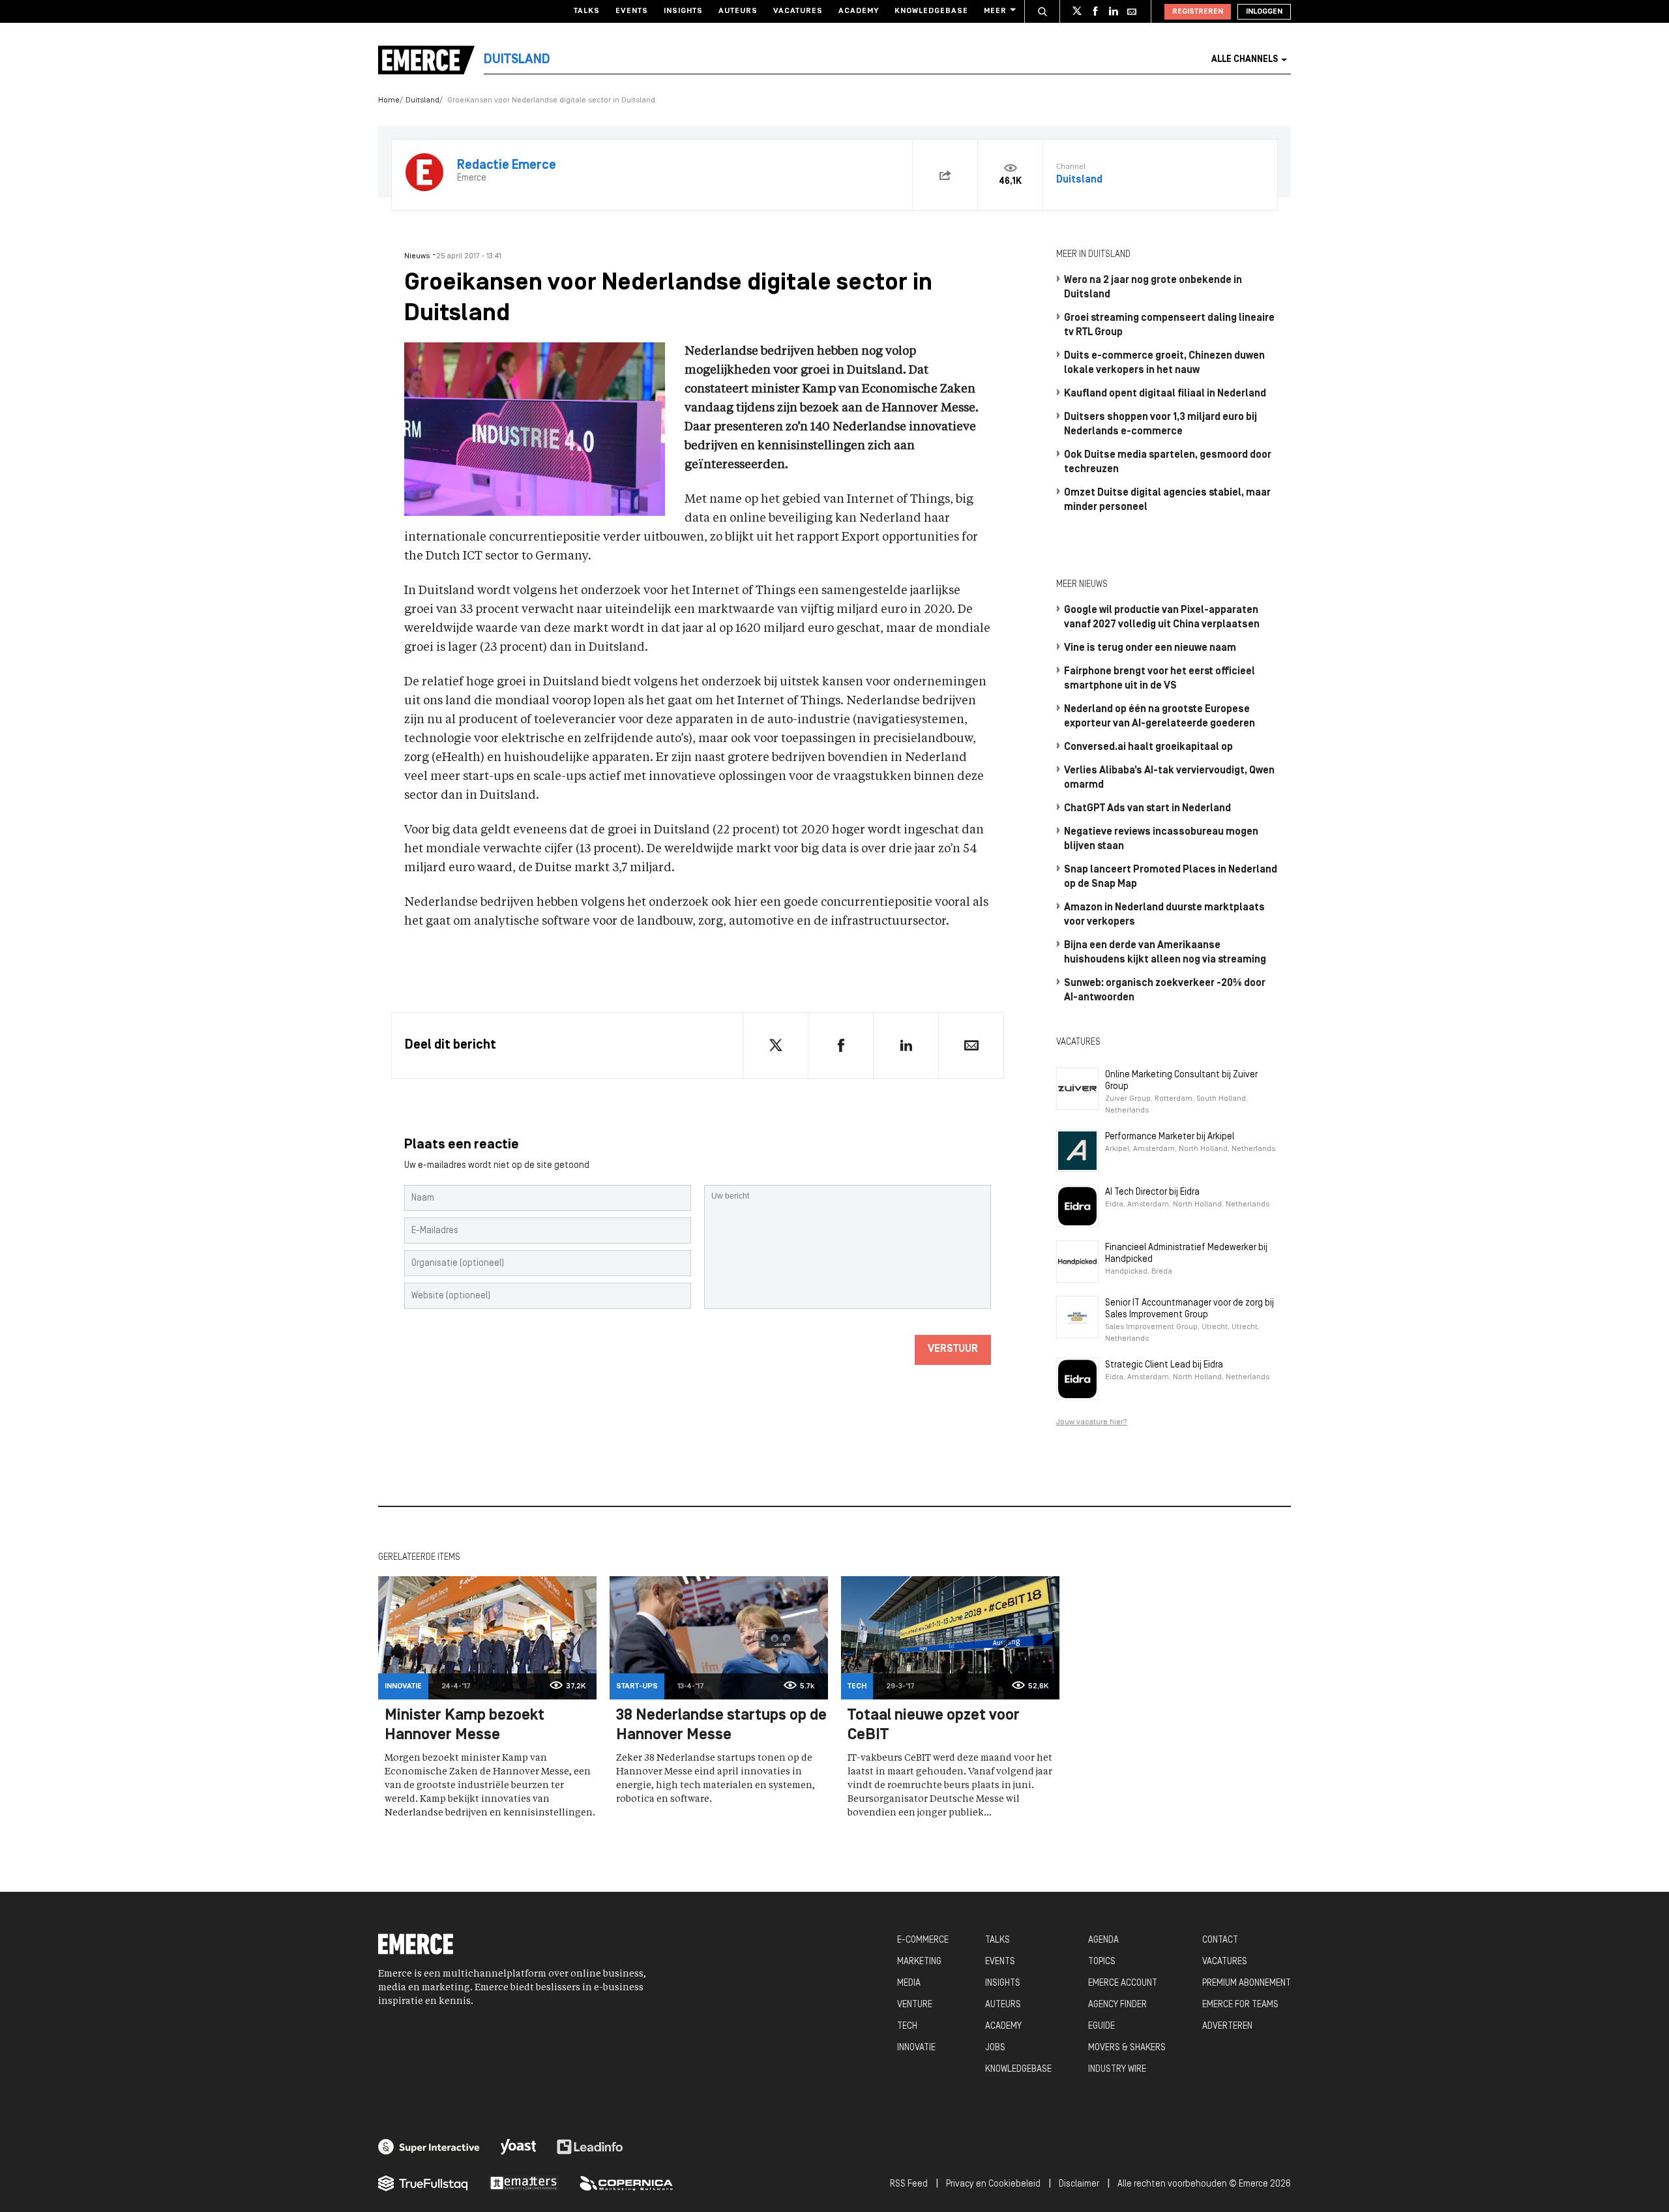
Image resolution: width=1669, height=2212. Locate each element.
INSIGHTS (1003, 1983)
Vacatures (798, 11)
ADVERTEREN (1227, 2026)
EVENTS (1000, 1962)
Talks (587, 11)
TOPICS (1102, 1962)
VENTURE (915, 2005)
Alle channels (1245, 60)
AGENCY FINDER (1117, 2005)
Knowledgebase (931, 11)
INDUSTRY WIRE (1117, 2070)
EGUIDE (1101, 2026)
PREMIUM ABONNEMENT (1247, 1983)
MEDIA (909, 1983)
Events (632, 11)
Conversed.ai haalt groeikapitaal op (1148, 747)
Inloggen (1264, 12)
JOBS (995, 2048)
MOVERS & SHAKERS (1127, 2048)
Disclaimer (1079, 2184)
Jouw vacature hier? (1092, 1422)
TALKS (997, 1940)
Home (389, 100)
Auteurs (738, 11)
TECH (907, 2026)
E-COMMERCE (923, 1940)
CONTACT (1220, 1940)
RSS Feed (909, 2184)
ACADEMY (1003, 2026)
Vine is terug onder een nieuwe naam (1150, 648)
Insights (683, 11)
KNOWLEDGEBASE (1018, 2070)
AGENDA (1103, 1940)
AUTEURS (1003, 2005)
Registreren (1198, 12)
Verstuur (953, 1349)
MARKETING (919, 1962)
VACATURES (1225, 1962)
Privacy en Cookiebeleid (993, 2184)
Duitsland (422, 100)
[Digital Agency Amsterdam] (429, 2147)
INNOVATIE (916, 2048)
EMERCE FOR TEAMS (1240, 2005)
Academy (859, 11)
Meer (995, 11)
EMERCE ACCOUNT (1123, 1983)
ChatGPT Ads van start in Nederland (1147, 809)
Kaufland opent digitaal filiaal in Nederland (1165, 394)
